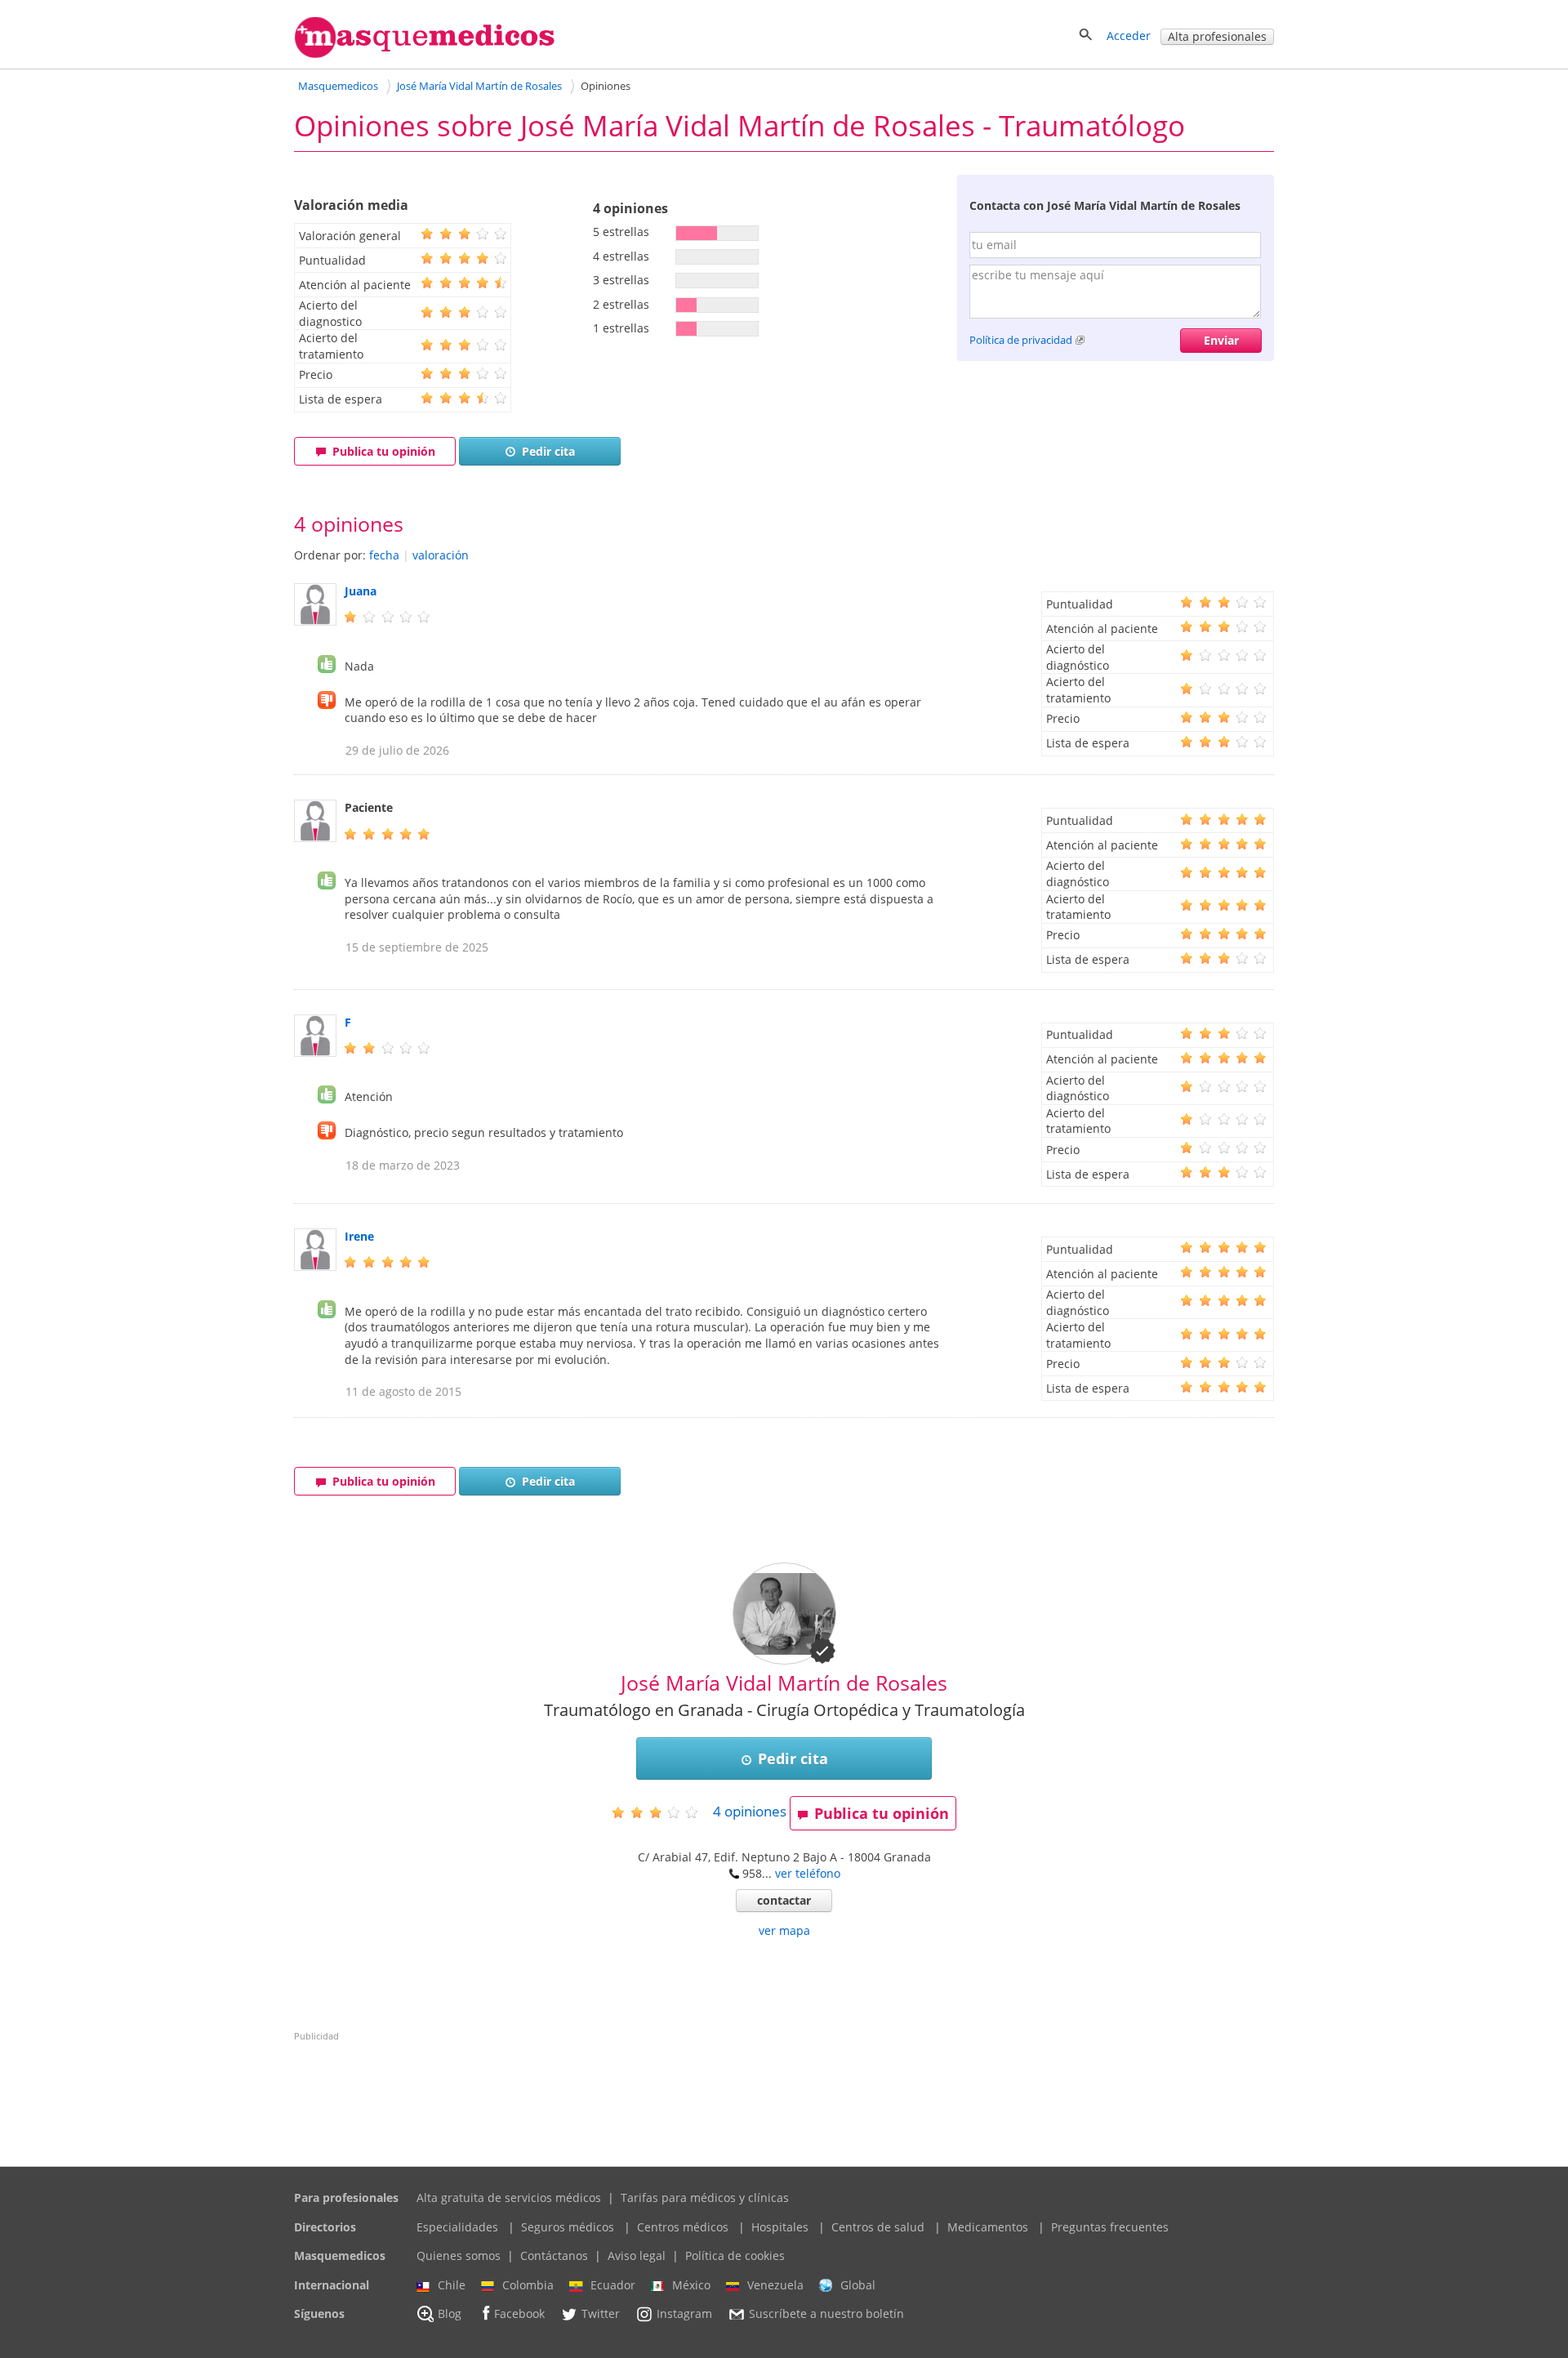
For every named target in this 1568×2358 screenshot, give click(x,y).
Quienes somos (459, 2255)
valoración (441, 555)
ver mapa (784, 1930)
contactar (784, 1900)
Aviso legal (637, 2255)
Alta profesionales (1217, 36)
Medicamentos (988, 2227)
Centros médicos (683, 2227)
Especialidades (457, 2227)
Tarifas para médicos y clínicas (705, 2198)
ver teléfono (808, 1873)
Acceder (1129, 36)
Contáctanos (554, 2255)
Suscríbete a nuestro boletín (826, 2314)
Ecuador (613, 2285)
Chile (452, 2285)
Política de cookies (735, 2255)
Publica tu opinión (384, 451)
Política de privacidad (1021, 340)
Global (858, 2285)
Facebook (519, 2314)
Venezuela (775, 2285)
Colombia (528, 2285)
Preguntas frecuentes (1110, 2227)
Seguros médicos (568, 2227)
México (691, 2285)
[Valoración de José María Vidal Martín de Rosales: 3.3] (661, 1812)
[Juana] (315, 621)
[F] (315, 1052)
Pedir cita (548, 451)
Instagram (684, 2314)
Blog (450, 2314)
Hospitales (780, 2227)
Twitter (601, 2314)
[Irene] (315, 1266)
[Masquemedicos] (425, 54)
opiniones (750, 1811)
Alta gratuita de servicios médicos (509, 2198)
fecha (384, 555)
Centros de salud (878, 2227)
